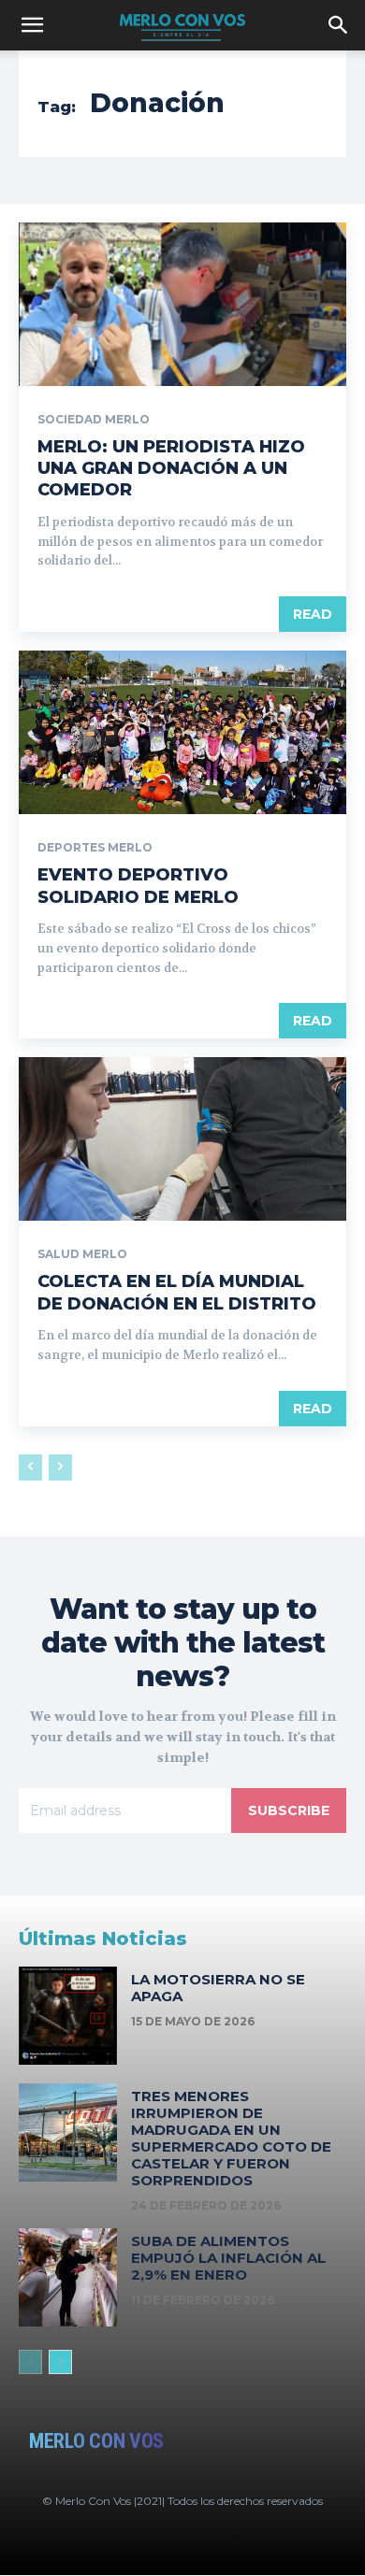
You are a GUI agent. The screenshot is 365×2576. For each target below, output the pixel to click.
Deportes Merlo (95, 848)
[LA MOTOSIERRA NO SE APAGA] (68, 2016)
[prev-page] (30, 1467)
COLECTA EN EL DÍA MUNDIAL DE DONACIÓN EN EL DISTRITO (177, 1292)
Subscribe (289, 1810)
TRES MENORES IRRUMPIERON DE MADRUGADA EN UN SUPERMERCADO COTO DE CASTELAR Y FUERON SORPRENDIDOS (231, 2138)
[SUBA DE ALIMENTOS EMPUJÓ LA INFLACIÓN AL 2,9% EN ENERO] (68, 2277)
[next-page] (60, 2362)
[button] (32, 25)
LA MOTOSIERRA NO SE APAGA (218, 1988)
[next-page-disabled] (60, 1467)
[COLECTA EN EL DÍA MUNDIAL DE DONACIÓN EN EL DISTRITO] (182, 1139)
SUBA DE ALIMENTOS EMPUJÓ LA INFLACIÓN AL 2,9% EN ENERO (228, 2258)
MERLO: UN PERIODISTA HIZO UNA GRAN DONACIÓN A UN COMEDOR (171, 469)
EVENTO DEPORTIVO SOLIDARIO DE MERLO (138, 886)
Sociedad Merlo (94, 420)
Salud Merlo (82, 1254)
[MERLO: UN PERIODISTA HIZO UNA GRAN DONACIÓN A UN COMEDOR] (182, 304)
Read (313, 614)
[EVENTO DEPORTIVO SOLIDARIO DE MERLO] (182, 732)
